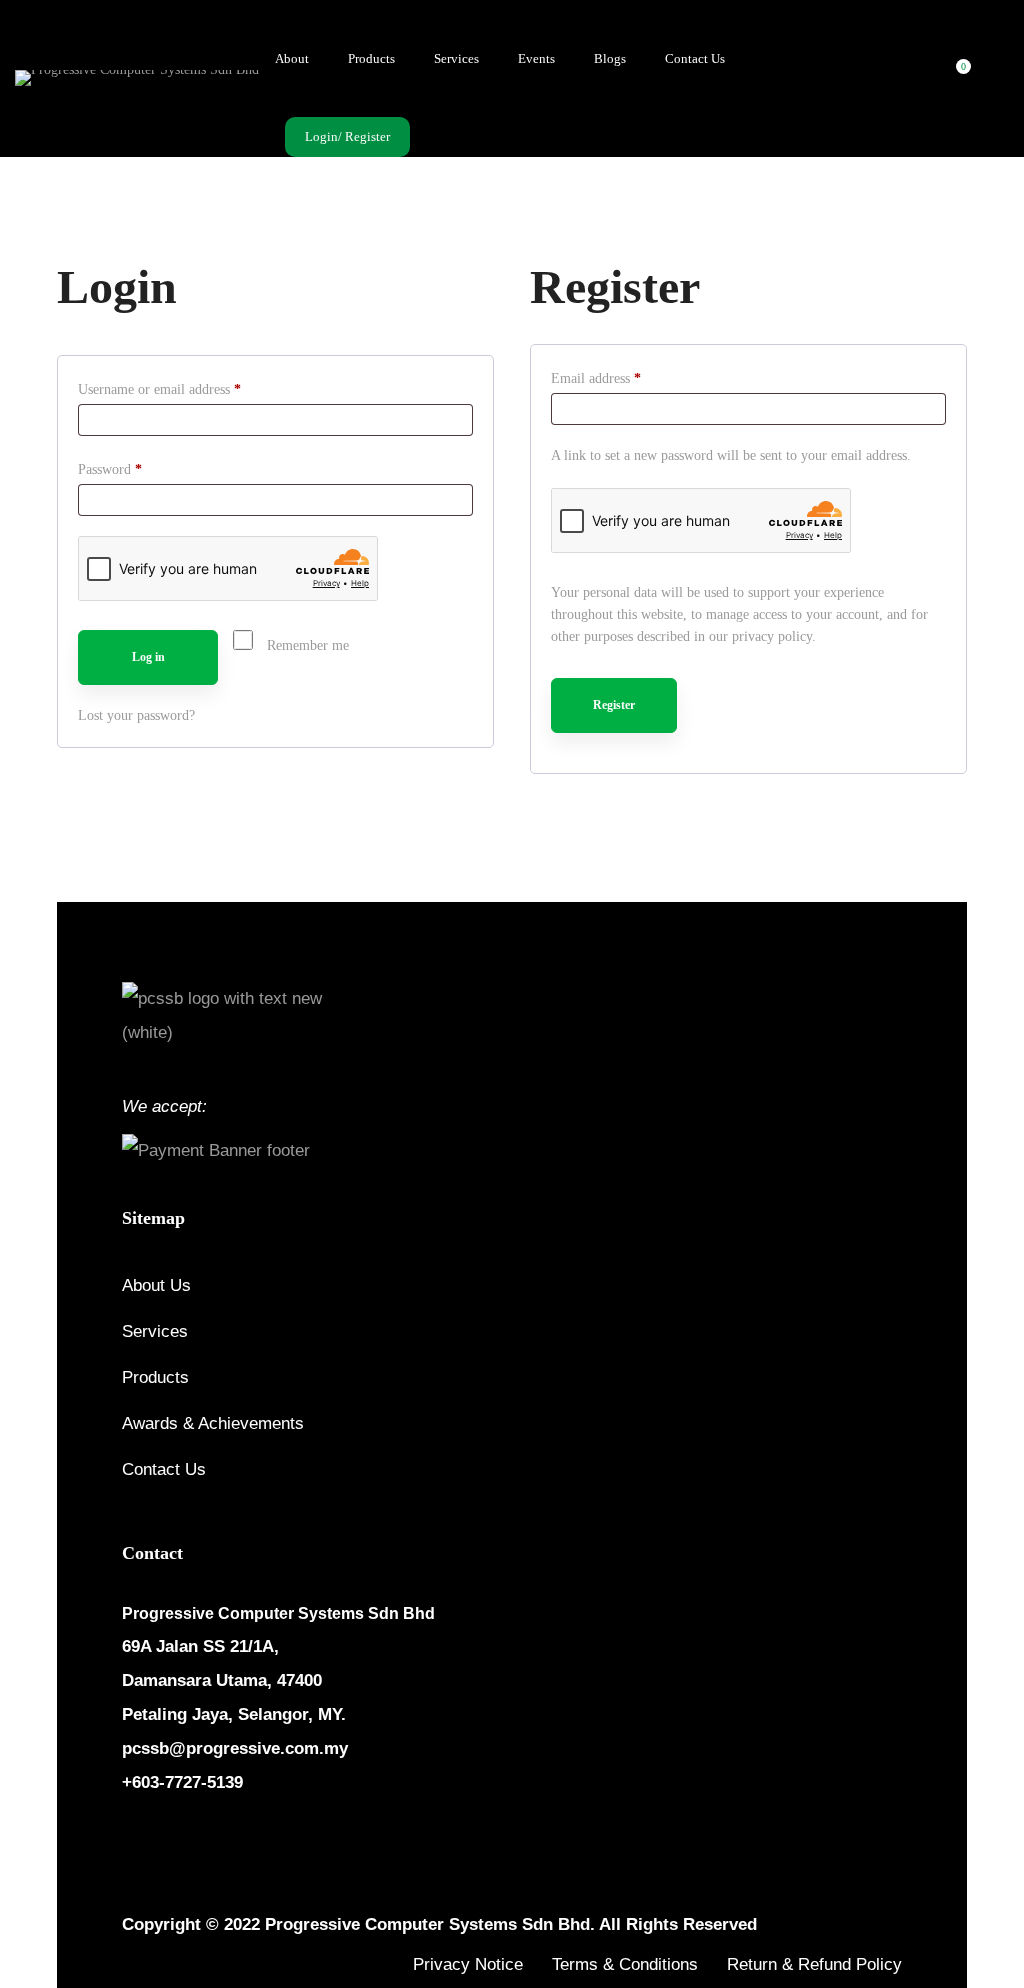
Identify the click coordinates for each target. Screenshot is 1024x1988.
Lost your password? (136, 715)
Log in (148, 657)
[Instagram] (178, 1843)
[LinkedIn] (226, 1843)
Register (614, 705)
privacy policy (772, 636)
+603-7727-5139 (182, 1782)
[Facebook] (130, 1843)
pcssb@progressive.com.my (235, 1748)
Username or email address (184, 389)
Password (135, 469)
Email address (621, 378)
